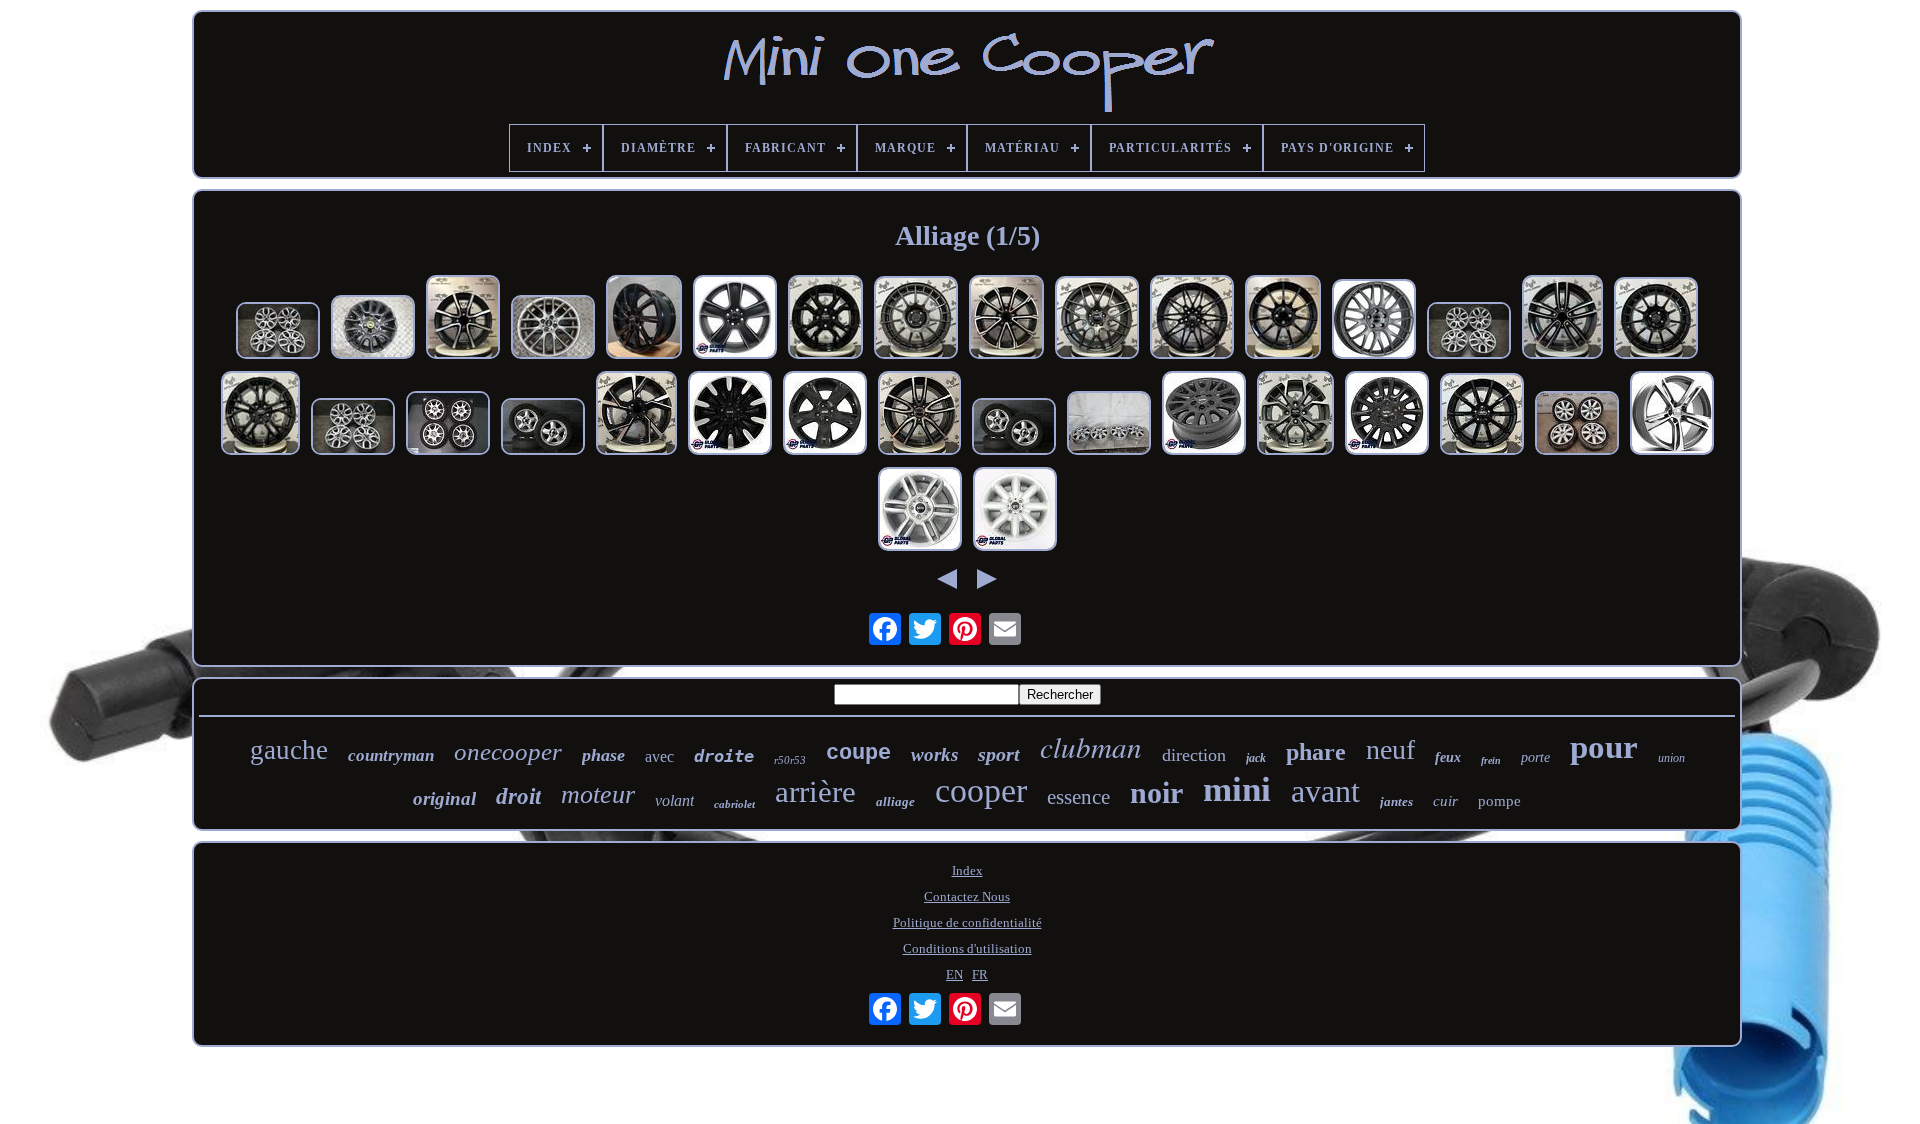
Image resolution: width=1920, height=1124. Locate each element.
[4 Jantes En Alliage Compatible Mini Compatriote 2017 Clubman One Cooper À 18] (1006, 319)
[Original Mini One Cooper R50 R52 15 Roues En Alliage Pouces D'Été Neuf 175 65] (1014, 428)
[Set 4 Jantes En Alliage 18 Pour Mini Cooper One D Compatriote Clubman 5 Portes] (644, 319)
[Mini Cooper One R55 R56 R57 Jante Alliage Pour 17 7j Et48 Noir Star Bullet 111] (735, 319)
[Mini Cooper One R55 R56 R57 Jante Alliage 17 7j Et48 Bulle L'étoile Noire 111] (825, 415)
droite (724, 756)
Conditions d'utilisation (967, 948)
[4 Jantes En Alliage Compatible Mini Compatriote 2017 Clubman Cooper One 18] (1097, 319)
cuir (1445, 801)
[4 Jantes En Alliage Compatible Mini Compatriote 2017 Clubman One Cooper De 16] (260, 415)
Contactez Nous (967, 896)
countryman (391, 755)
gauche (289, 750)
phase (603, 755)
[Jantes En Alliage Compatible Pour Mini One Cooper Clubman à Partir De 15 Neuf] (1295, 415)
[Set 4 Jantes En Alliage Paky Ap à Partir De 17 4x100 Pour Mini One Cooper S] (1672, 415)
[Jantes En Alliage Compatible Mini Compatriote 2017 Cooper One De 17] (1562, 319)
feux (1448, 757)
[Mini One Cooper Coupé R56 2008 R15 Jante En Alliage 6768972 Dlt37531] (1109, 425)
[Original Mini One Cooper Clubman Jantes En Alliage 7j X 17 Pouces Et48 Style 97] (278, 332)
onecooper (508, 751)
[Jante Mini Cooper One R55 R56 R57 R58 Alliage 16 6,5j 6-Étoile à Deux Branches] (920, 511)
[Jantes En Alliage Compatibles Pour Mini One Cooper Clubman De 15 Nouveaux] (825, 319)
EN (954, 974)
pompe (1499, 801)
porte (1535, 757)
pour (1604, 747)
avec (659, 756)
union (1671, 758)
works (934, 754)
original (444, 798)
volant (674, 800)
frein (1491, 760)
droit (518, 796)
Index (967, 870)
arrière (815, 791)
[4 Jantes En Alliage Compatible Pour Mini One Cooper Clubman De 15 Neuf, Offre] (463, 319)
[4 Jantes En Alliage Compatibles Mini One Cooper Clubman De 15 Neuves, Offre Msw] (1283, 319)
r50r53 (790, 760)
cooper (981, 790)
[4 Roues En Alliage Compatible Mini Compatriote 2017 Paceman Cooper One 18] (636, 415)
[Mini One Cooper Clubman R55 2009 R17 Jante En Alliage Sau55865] (1577, 425)
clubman (1091, 746)
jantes (1396, 801)
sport (999, 754)
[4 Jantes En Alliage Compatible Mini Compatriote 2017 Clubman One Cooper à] (1482, 416)
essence (1078, 797)
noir (1156, 792)
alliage (895, 801)
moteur (598, 794)
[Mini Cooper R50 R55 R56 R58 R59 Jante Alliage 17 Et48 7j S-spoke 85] (1015, 511)
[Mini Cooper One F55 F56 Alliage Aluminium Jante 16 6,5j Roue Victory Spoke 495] (1387, 415)
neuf (1390, 749)
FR (980, 974)
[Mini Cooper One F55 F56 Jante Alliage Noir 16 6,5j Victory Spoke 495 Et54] (1204, 415)
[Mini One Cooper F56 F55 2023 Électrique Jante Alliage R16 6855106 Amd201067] (373, 329)
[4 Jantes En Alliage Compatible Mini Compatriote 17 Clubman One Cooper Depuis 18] (1374, 321)
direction (1194, 755)
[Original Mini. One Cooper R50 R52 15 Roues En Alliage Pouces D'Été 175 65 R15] (543, 428)
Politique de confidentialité (967, 922)
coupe (858, 753)
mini (1237, 789)
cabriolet (734, 804)
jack (1256, 758)
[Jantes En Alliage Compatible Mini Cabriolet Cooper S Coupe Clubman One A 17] (916, 319)
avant (1325, 791)
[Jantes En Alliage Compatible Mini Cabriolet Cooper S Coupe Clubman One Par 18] (1656, 320)
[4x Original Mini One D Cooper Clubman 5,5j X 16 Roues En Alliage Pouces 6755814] (448, 425)
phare (1316, 752)
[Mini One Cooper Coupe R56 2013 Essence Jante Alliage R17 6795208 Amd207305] (553, 329)
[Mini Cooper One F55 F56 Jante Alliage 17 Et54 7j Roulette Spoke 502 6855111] (730, 415)
